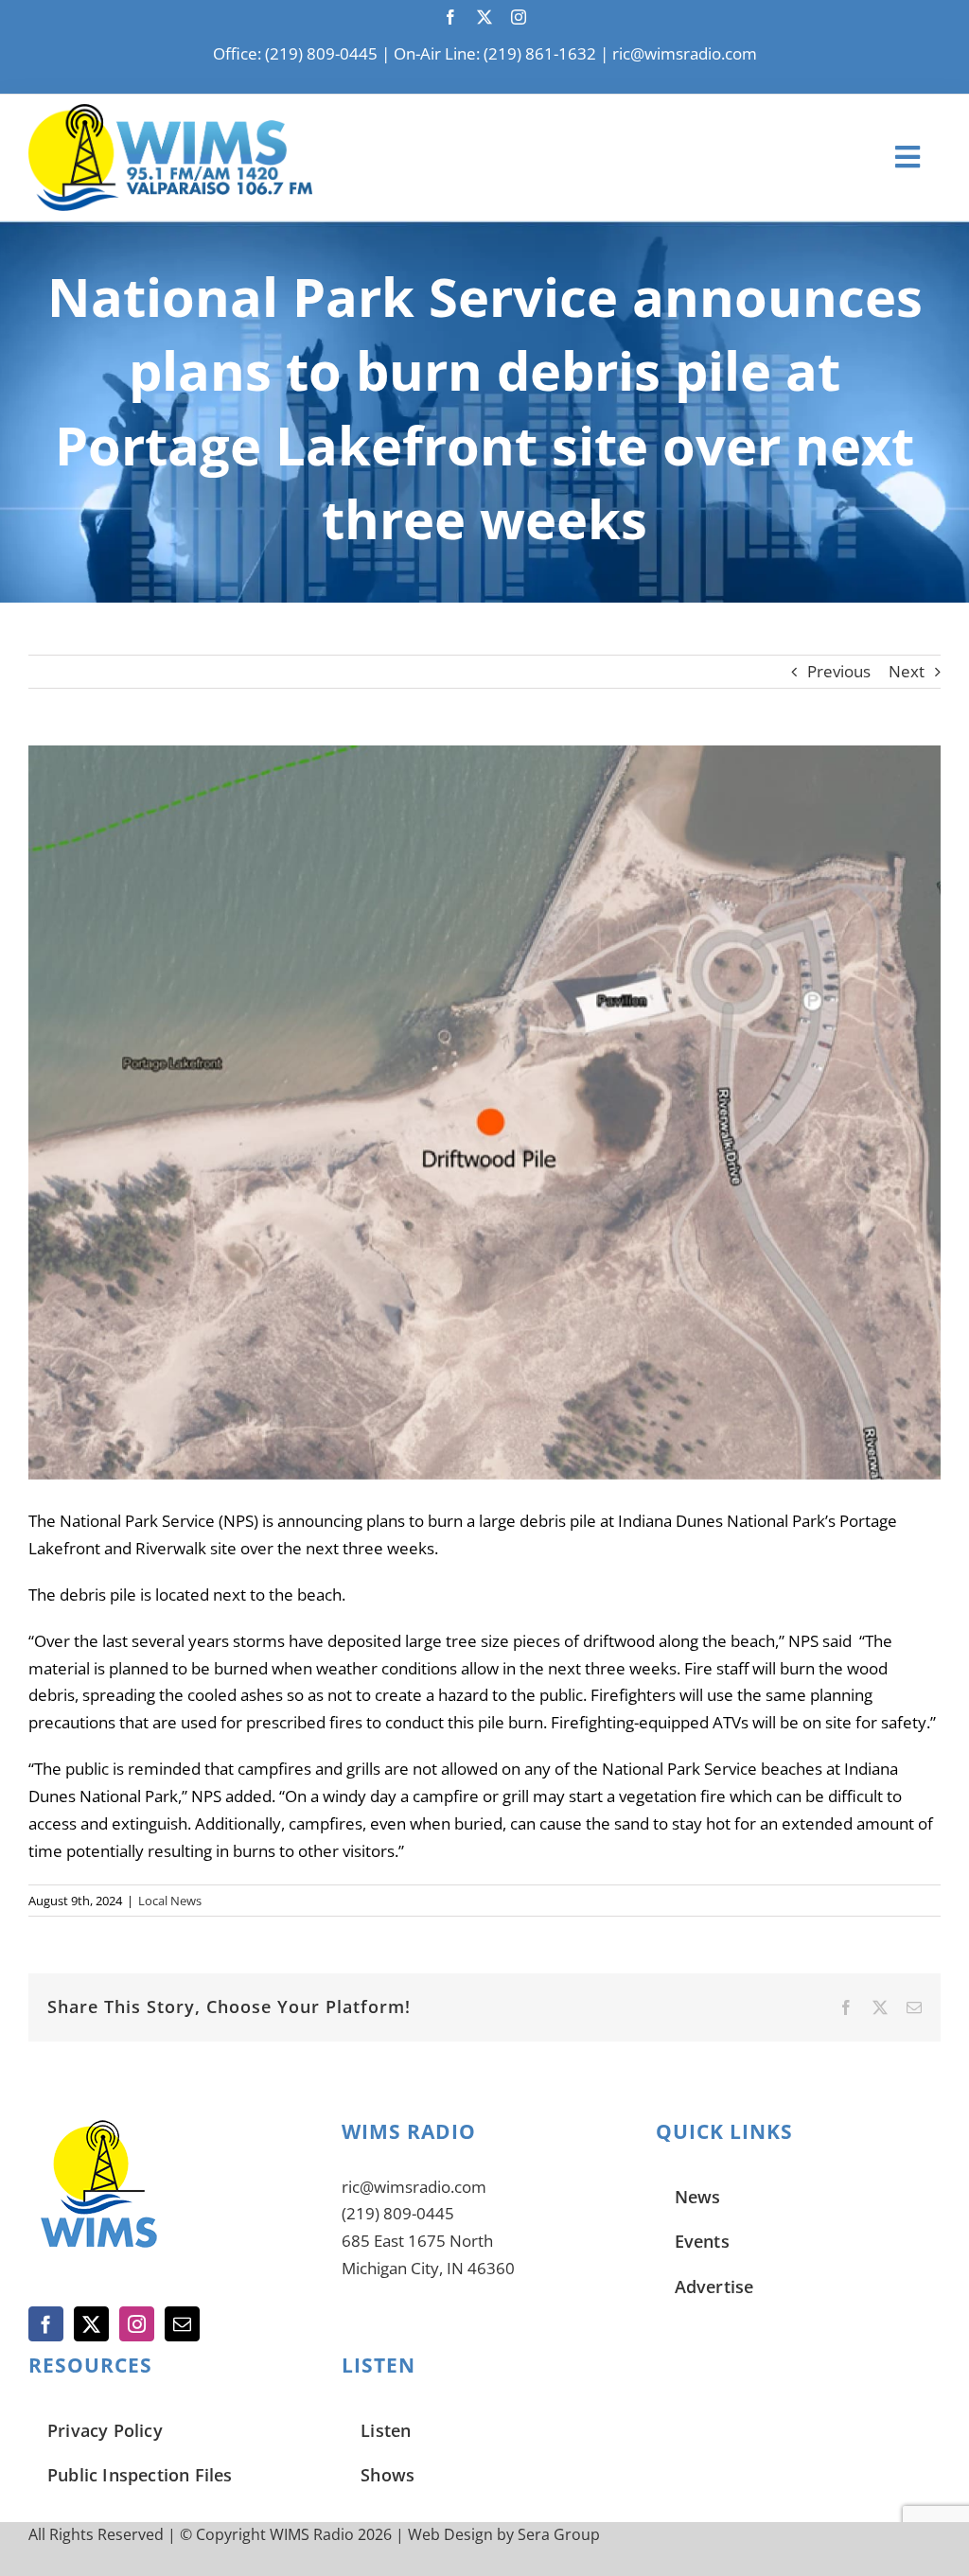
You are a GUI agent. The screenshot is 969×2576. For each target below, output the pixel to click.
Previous (839, 671)
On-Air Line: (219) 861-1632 (495, 53)
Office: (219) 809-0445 (295, 53)
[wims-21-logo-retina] (170, 112)
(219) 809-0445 (398, 2213)
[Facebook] (46, 2324)
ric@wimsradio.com (685, 53)
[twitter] (484, 17)
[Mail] (182, 2324)
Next (907, 671)
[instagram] (519, 17)
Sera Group (559, 2534)
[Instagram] (137, 2324)
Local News (170, 1901)
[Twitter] (91, 2324)
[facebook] (450, 17)
